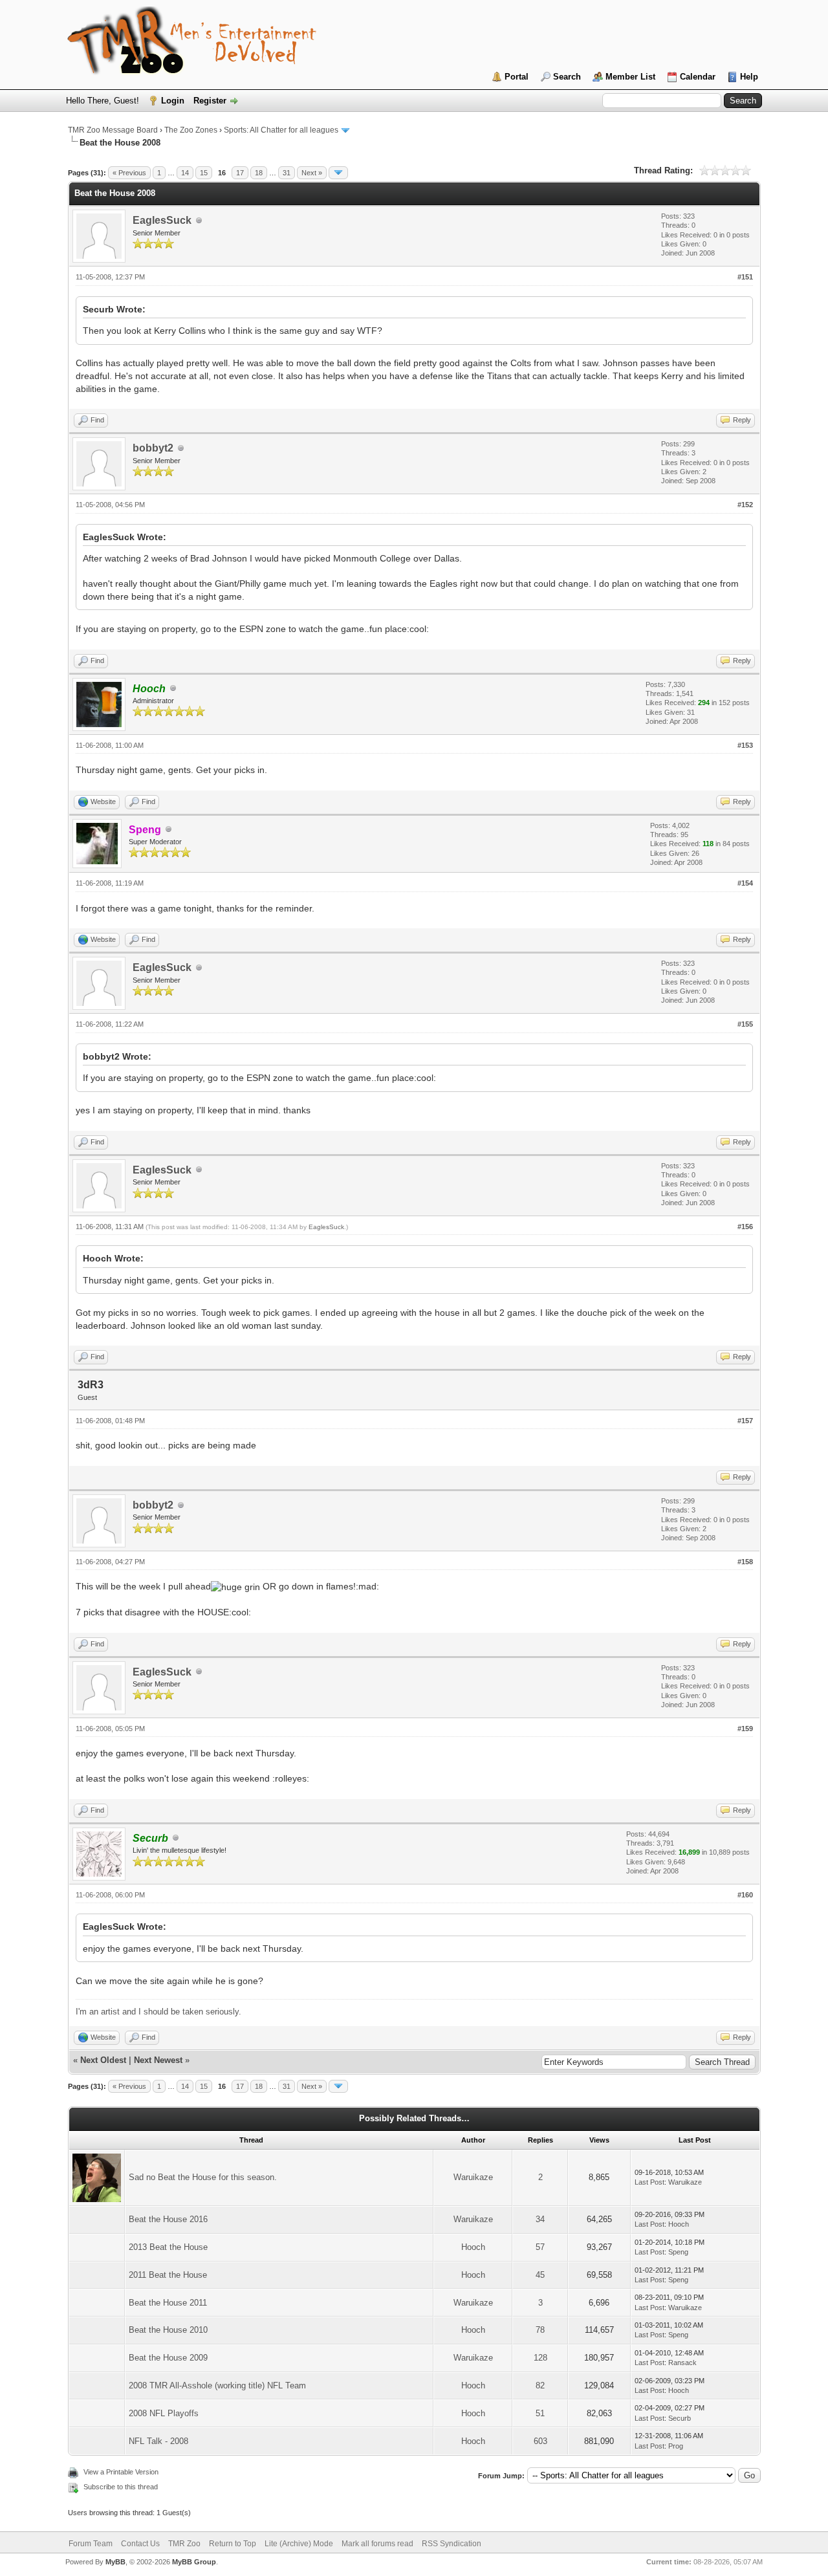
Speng (678, 2252)
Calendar (698, 77)
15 (204, 173)
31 (287, 173)
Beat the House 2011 (168, 2303)
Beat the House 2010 (168, 2330)
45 (540, 2275)
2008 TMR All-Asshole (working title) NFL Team (217, 2385)
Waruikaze (473, 2177)
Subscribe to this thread (121, 2487)
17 (240, 173)
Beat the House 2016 (168, 2219)
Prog (676, 2446)
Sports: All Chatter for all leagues (281, 130)
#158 (745, 1562)
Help (749, 77)
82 (540, 2385)
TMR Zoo (184, 2544)
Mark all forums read (377, 2544)
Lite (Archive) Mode (299, 2544)
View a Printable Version (121, 2472)
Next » (312, 173)
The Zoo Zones (191, 130)
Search (567, 77)
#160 (745, 1895)
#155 (745, 1024)
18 (259, 173)
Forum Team (91, 2544)
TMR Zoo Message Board (113, 130)
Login (173, 101)
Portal (517, 77)
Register (210, 101)
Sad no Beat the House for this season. (203, 2177)
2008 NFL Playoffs (164, 2413)
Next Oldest (103, 2060)
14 (185, 173)
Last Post (649, 2182)
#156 (745, 1227)
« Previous (129, 173)
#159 (745, 1729)
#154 (745, 883)
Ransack (682, 2363)
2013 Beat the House (168, 2247)
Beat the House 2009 (168, 2358)
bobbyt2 (153, 448)
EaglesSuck (162, 220)
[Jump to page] (338, 173)
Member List (630, 77)
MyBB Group (194, 2562)
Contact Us (140, 2544)
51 (540, 2413)
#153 (745, 745)
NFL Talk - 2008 (158, 2441)
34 (540, 2219)
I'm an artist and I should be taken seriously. (158, 2012)
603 (540, 2441)
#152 (745, 505)
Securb (680, 2418)
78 (540, 2330)
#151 (745, 277)
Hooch (679, 2224)
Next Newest (158, 2060)
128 (540, 2358)
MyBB (115, 2562)
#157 (745, 1421)
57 (540, 2247)
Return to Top (233, 2544)
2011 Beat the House (168, 2275)
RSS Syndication (452, 2544)
